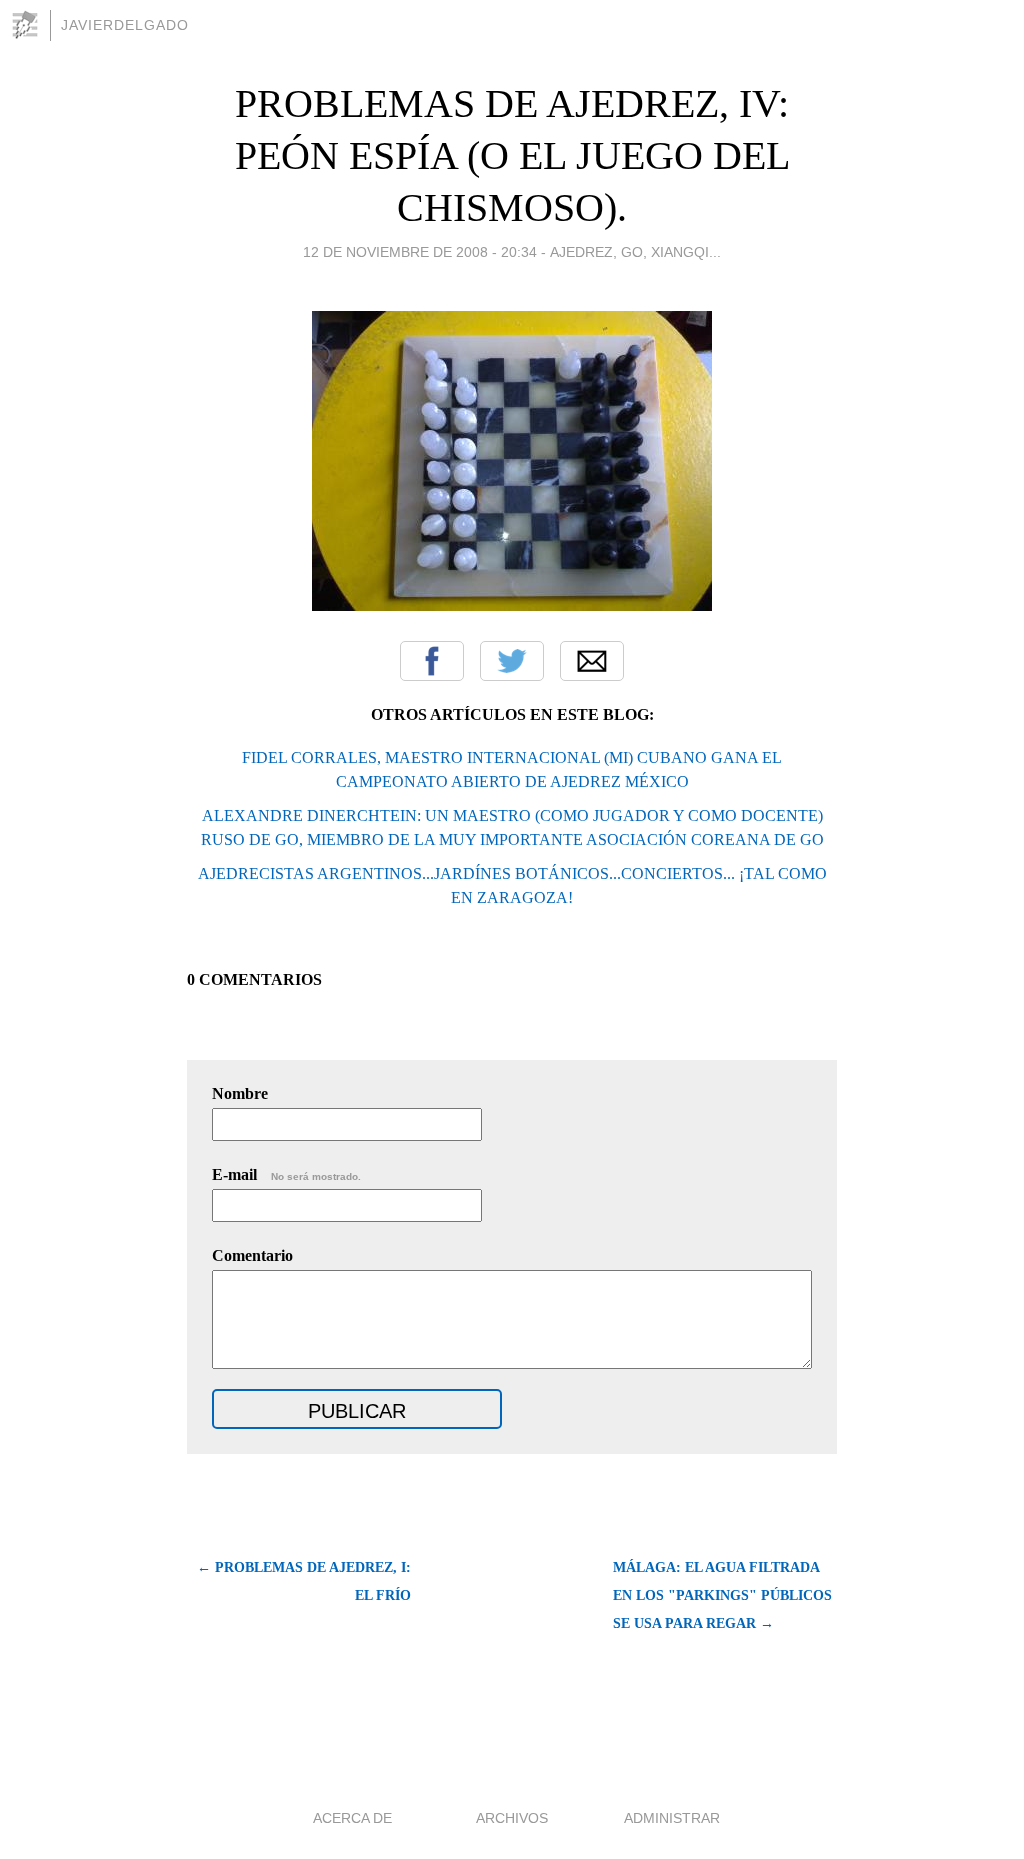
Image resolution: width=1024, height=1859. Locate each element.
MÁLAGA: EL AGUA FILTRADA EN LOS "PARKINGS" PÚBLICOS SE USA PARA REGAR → (722, 1595)
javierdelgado (125, 25)
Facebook (432, 661)
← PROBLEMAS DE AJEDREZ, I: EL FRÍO (304, 1581)
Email (592, 661)
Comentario (252, 1255)
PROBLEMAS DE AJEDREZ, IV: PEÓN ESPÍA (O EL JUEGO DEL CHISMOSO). (512, 155)
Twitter (512, 661)
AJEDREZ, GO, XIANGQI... (635, 252)
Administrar (672, 1818)
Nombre (240, 1093)
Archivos (512, 1818)
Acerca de (352, 1818)
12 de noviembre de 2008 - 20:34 (420, 252)
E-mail (286, 1174)
